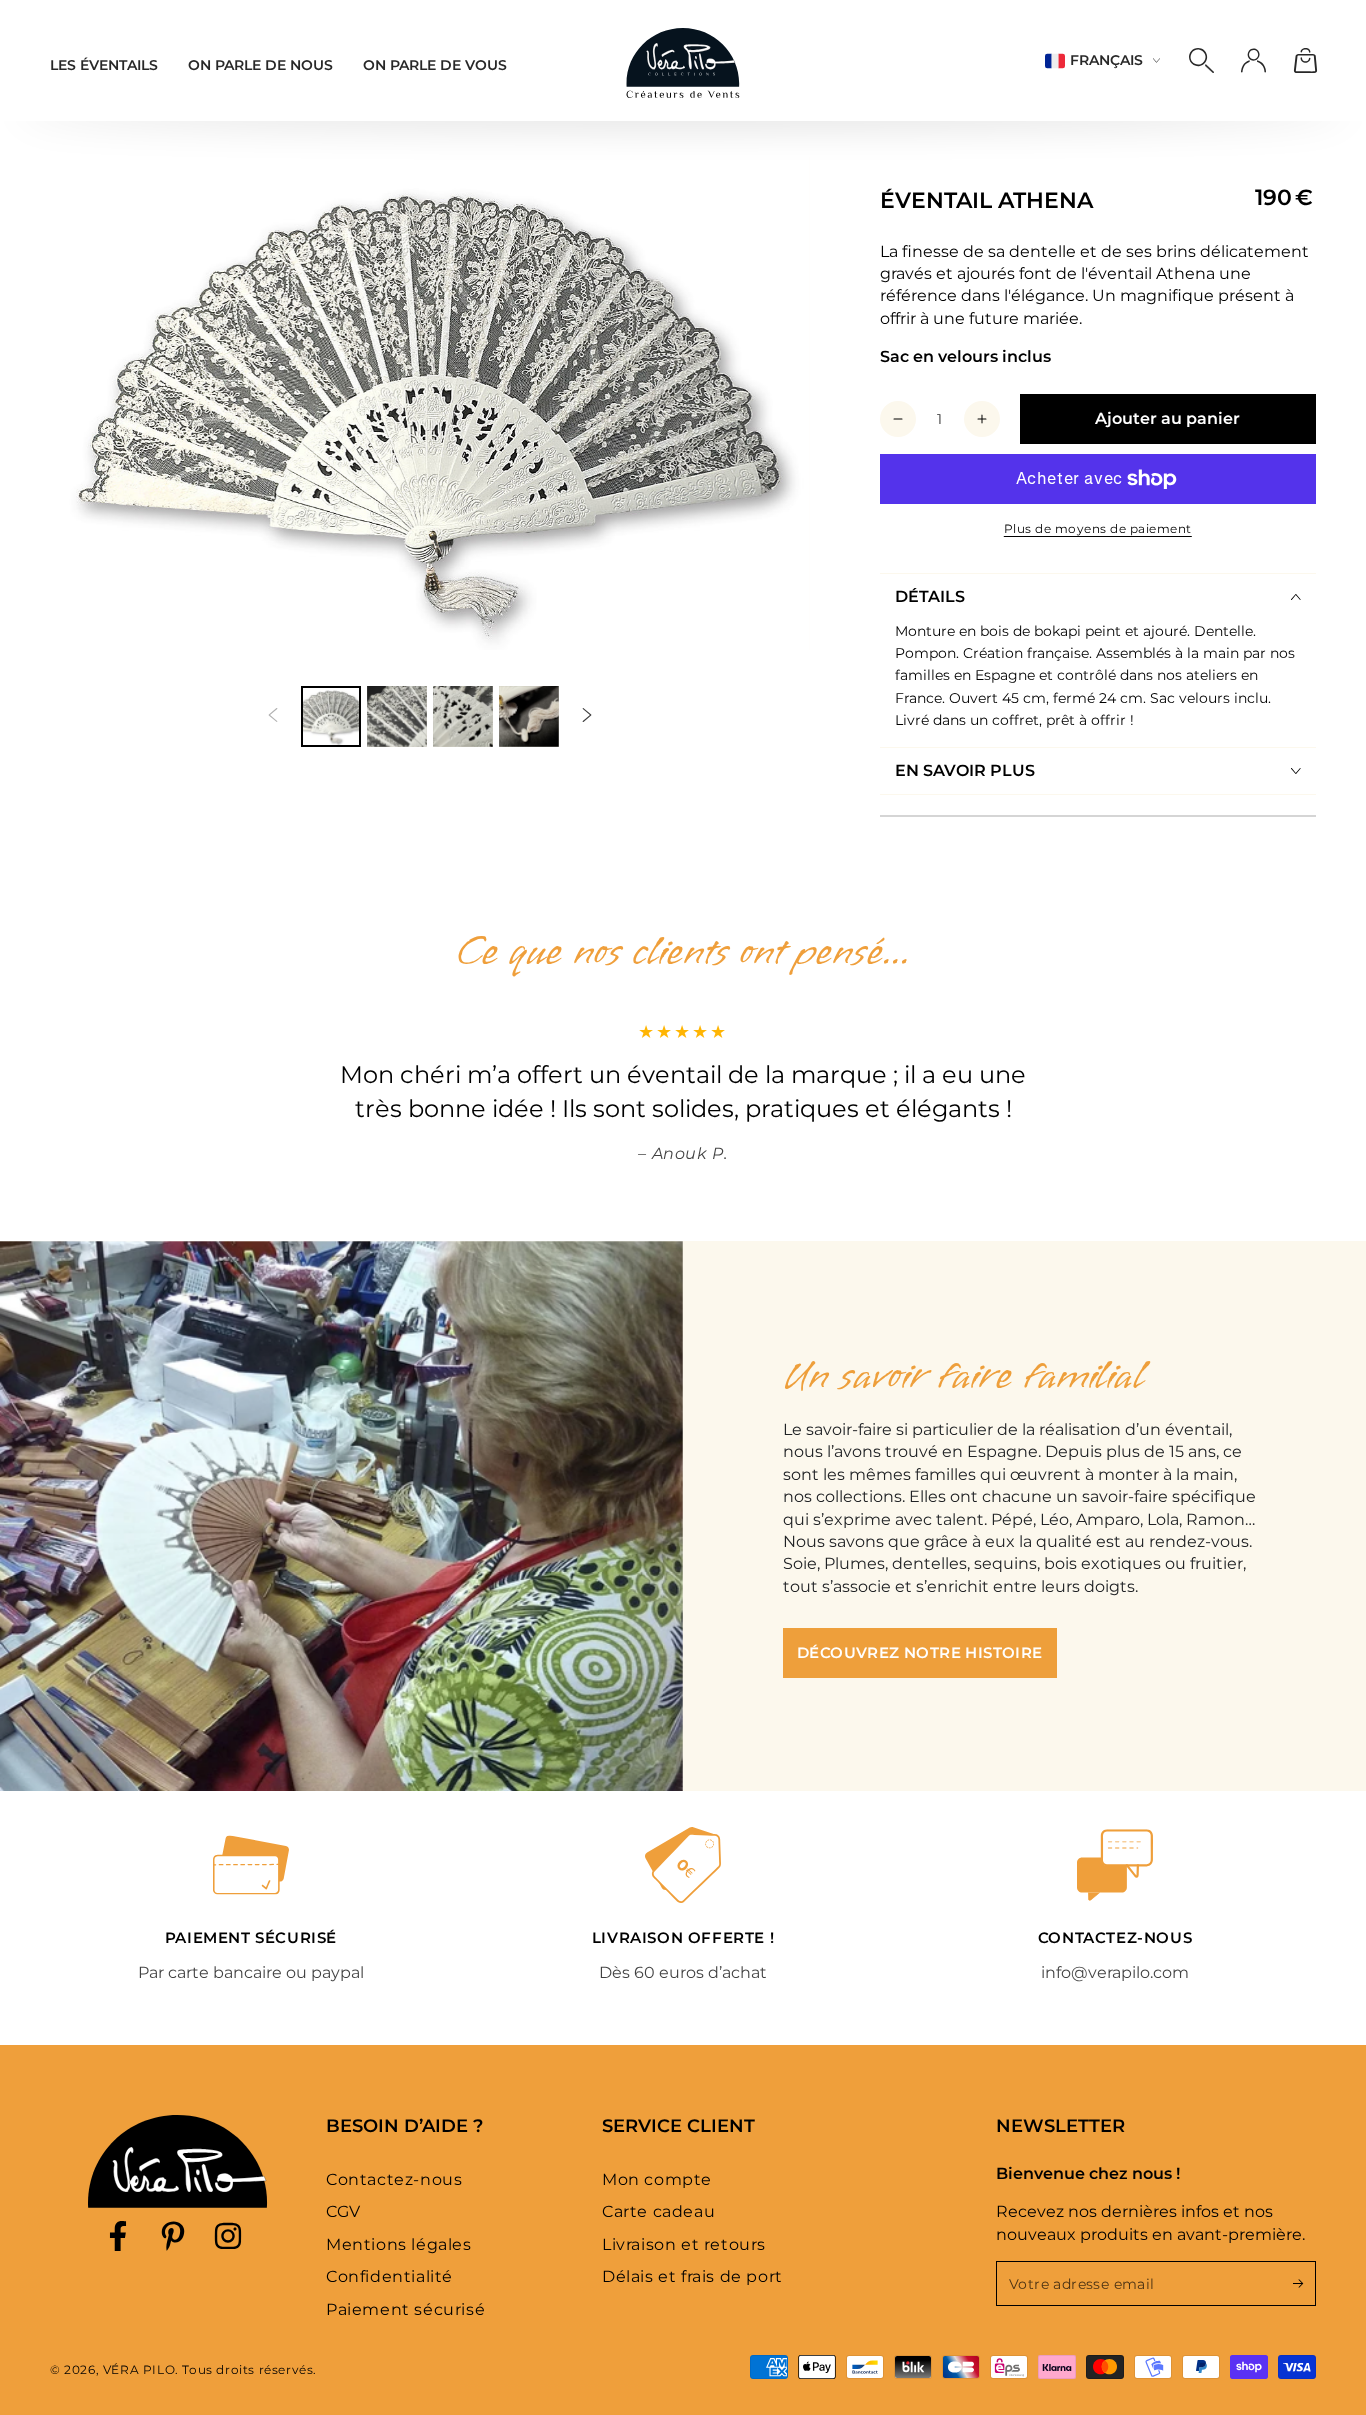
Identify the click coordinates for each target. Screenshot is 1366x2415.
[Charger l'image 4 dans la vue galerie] (529, 716)
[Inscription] (1304, 2283)
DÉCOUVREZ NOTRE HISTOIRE (920, 1652)
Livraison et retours (684, 2244)
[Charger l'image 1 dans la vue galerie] (331, 716)
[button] (1201, 61)
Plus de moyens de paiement (1098, 528)
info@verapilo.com (1115, 1972)
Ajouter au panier (1167, 418)
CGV (343, 2211)
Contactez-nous (394, 2179)
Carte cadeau (658, 2211)
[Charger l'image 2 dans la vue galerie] (397, 716)
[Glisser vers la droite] (587, 717)
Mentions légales (399, 2244)
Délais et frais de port (692, 2276)
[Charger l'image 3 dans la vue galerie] (463, 716)
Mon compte (657, 2179)
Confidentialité (389, 2276)
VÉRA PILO (139, 2369)
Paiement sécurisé (405, 2309)
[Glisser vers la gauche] (273, 717)
